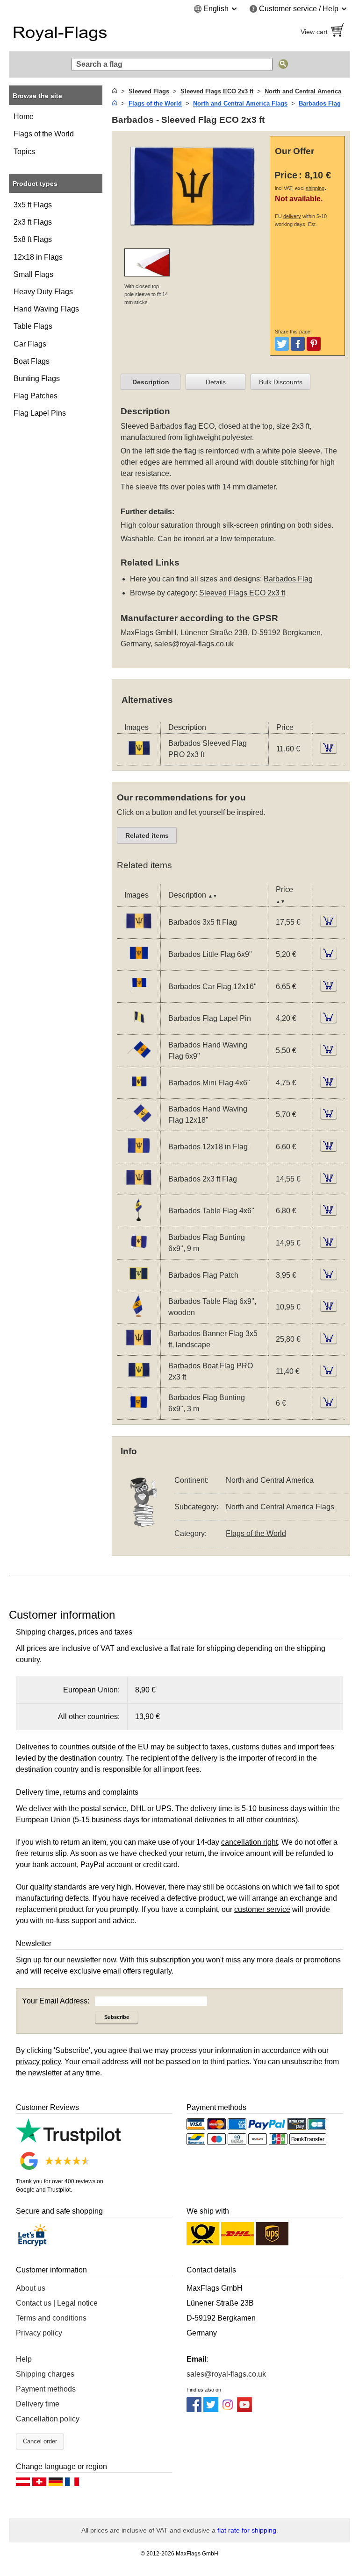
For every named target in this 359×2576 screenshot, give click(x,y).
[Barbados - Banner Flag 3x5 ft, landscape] (139, 1349)
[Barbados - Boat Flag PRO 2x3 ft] (139, 1381)
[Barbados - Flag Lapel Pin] (139, 1029)
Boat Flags (32, 361)
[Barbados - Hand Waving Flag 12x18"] (139, 1125)
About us (31, 2288)
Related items (147, 835)
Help (24, 2359)
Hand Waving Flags (46, 309)
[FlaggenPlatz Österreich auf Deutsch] (23, 2484)
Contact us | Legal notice (57, 2303)
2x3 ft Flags (33, 222)
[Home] (115, 91)
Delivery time (38, 2404)
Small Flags (33, 274)
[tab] (151, 382)
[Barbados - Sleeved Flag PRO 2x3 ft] (139, 759)
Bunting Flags (37, 379)
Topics (24, 152)
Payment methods (46, 2389)
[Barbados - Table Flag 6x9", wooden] (139, 1317)
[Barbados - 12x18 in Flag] (139, 1157)
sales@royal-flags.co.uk (194, 644)
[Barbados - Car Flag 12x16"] (139, 996)
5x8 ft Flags (33, 239)
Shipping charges (45, 2374)
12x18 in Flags (38, 257)
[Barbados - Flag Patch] (139, 1285)
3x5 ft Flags (33, 205)
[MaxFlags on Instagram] (228, 2410)
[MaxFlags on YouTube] (244, 2410)
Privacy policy (39, 2333)
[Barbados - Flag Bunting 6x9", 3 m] (139, 1413)
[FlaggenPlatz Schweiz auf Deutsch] (39, 2484)
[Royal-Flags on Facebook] (194, 2410)
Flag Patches (36, 396)
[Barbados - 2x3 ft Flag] (139, 1189)
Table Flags (33, 326)
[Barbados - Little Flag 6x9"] (139, 965)
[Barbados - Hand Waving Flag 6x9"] (139, 1061)
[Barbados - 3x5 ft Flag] (139, 932)
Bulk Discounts (281, 382)
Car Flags (30, 344)
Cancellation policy (48, 2419)
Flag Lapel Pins (40, 413)
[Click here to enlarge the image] (193, 187)
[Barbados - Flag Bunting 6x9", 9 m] (139, 1253)
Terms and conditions (51, 2318)
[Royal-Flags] (91, 32)
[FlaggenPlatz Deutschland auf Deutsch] (56, 2484)
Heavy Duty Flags (43, 292)
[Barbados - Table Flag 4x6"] (139, 1221)
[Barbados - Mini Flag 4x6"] (139, 1093)
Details (216, 382)
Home (24, 117)
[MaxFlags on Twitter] (211, 2410)
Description (151, 382)
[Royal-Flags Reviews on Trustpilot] (68, 2142)
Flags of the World (44, 134)
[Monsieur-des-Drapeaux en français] (72, 2484)
